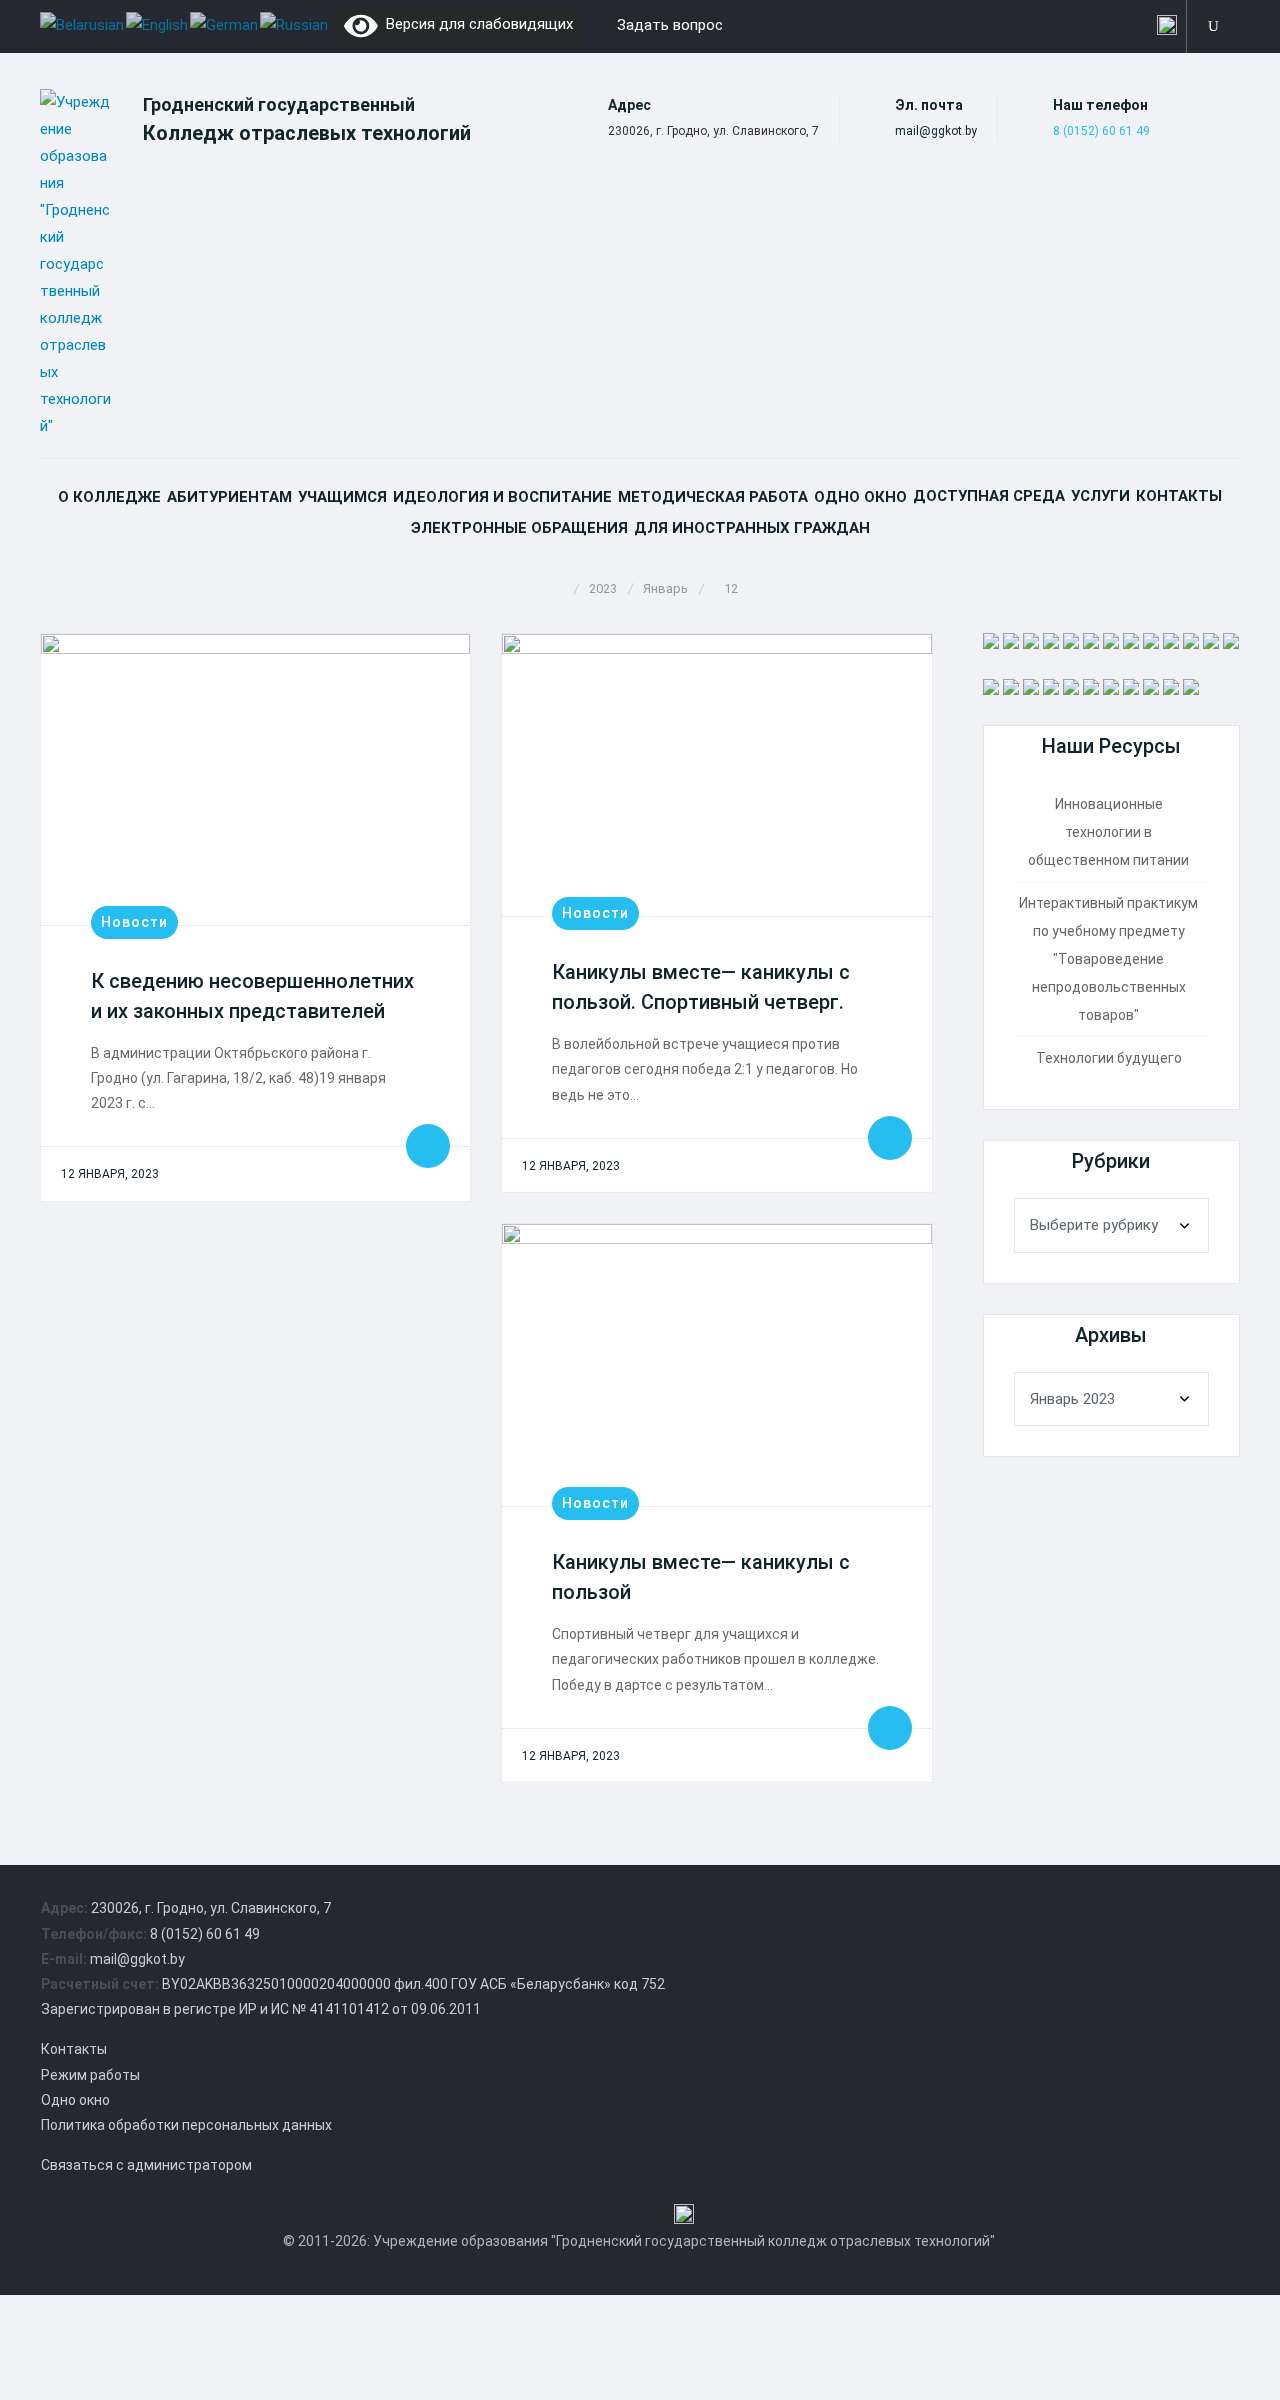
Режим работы (90, 2075)
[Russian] (295, 24)
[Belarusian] (83, 24)
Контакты (1179, 496)
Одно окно (860, 497)
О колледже (109, 497)
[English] (158, 24)
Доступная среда (989, 496)
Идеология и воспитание (502, 497)
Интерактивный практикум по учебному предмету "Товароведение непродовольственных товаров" (1108, 959)
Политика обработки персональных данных (186, 2125)
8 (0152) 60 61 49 (1101, 131)
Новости (134, 922)
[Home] (559, 588)
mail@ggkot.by (936, 131)
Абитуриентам (229, 497)
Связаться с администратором (146, 2165)
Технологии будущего (1109, 1058)
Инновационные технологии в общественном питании (1108, 832)
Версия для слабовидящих (475, 24)
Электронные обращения (519, 528)
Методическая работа (713, 497)
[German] (225, 24)
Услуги (1100, 496)
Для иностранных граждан (752, 528)
